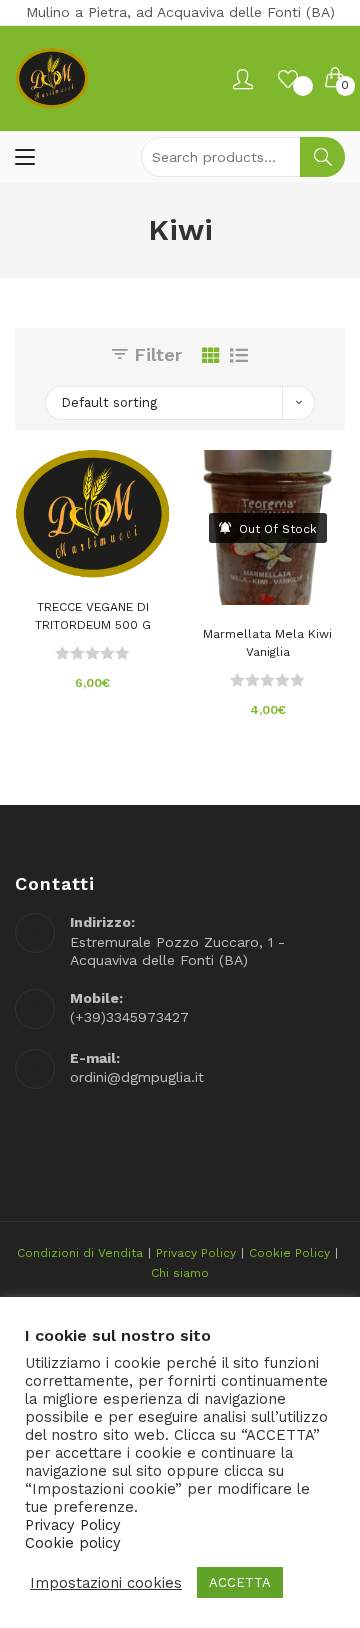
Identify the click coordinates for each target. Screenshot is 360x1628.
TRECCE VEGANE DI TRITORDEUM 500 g (93, 616)
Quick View (123, 557)
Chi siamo (180, 1273)
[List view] (239, 355)
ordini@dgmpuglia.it (137, 1077)
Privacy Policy (196, 1253)
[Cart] (335, 79)
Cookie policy (73, 1543)
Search (322, 157)
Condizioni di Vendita (80, 1253)
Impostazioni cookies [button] (106, 1583)
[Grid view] (211, 355)
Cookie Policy (289, 1253)
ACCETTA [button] (240, 1582)
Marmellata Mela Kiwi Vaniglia (267, 643)
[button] (93, 557)
